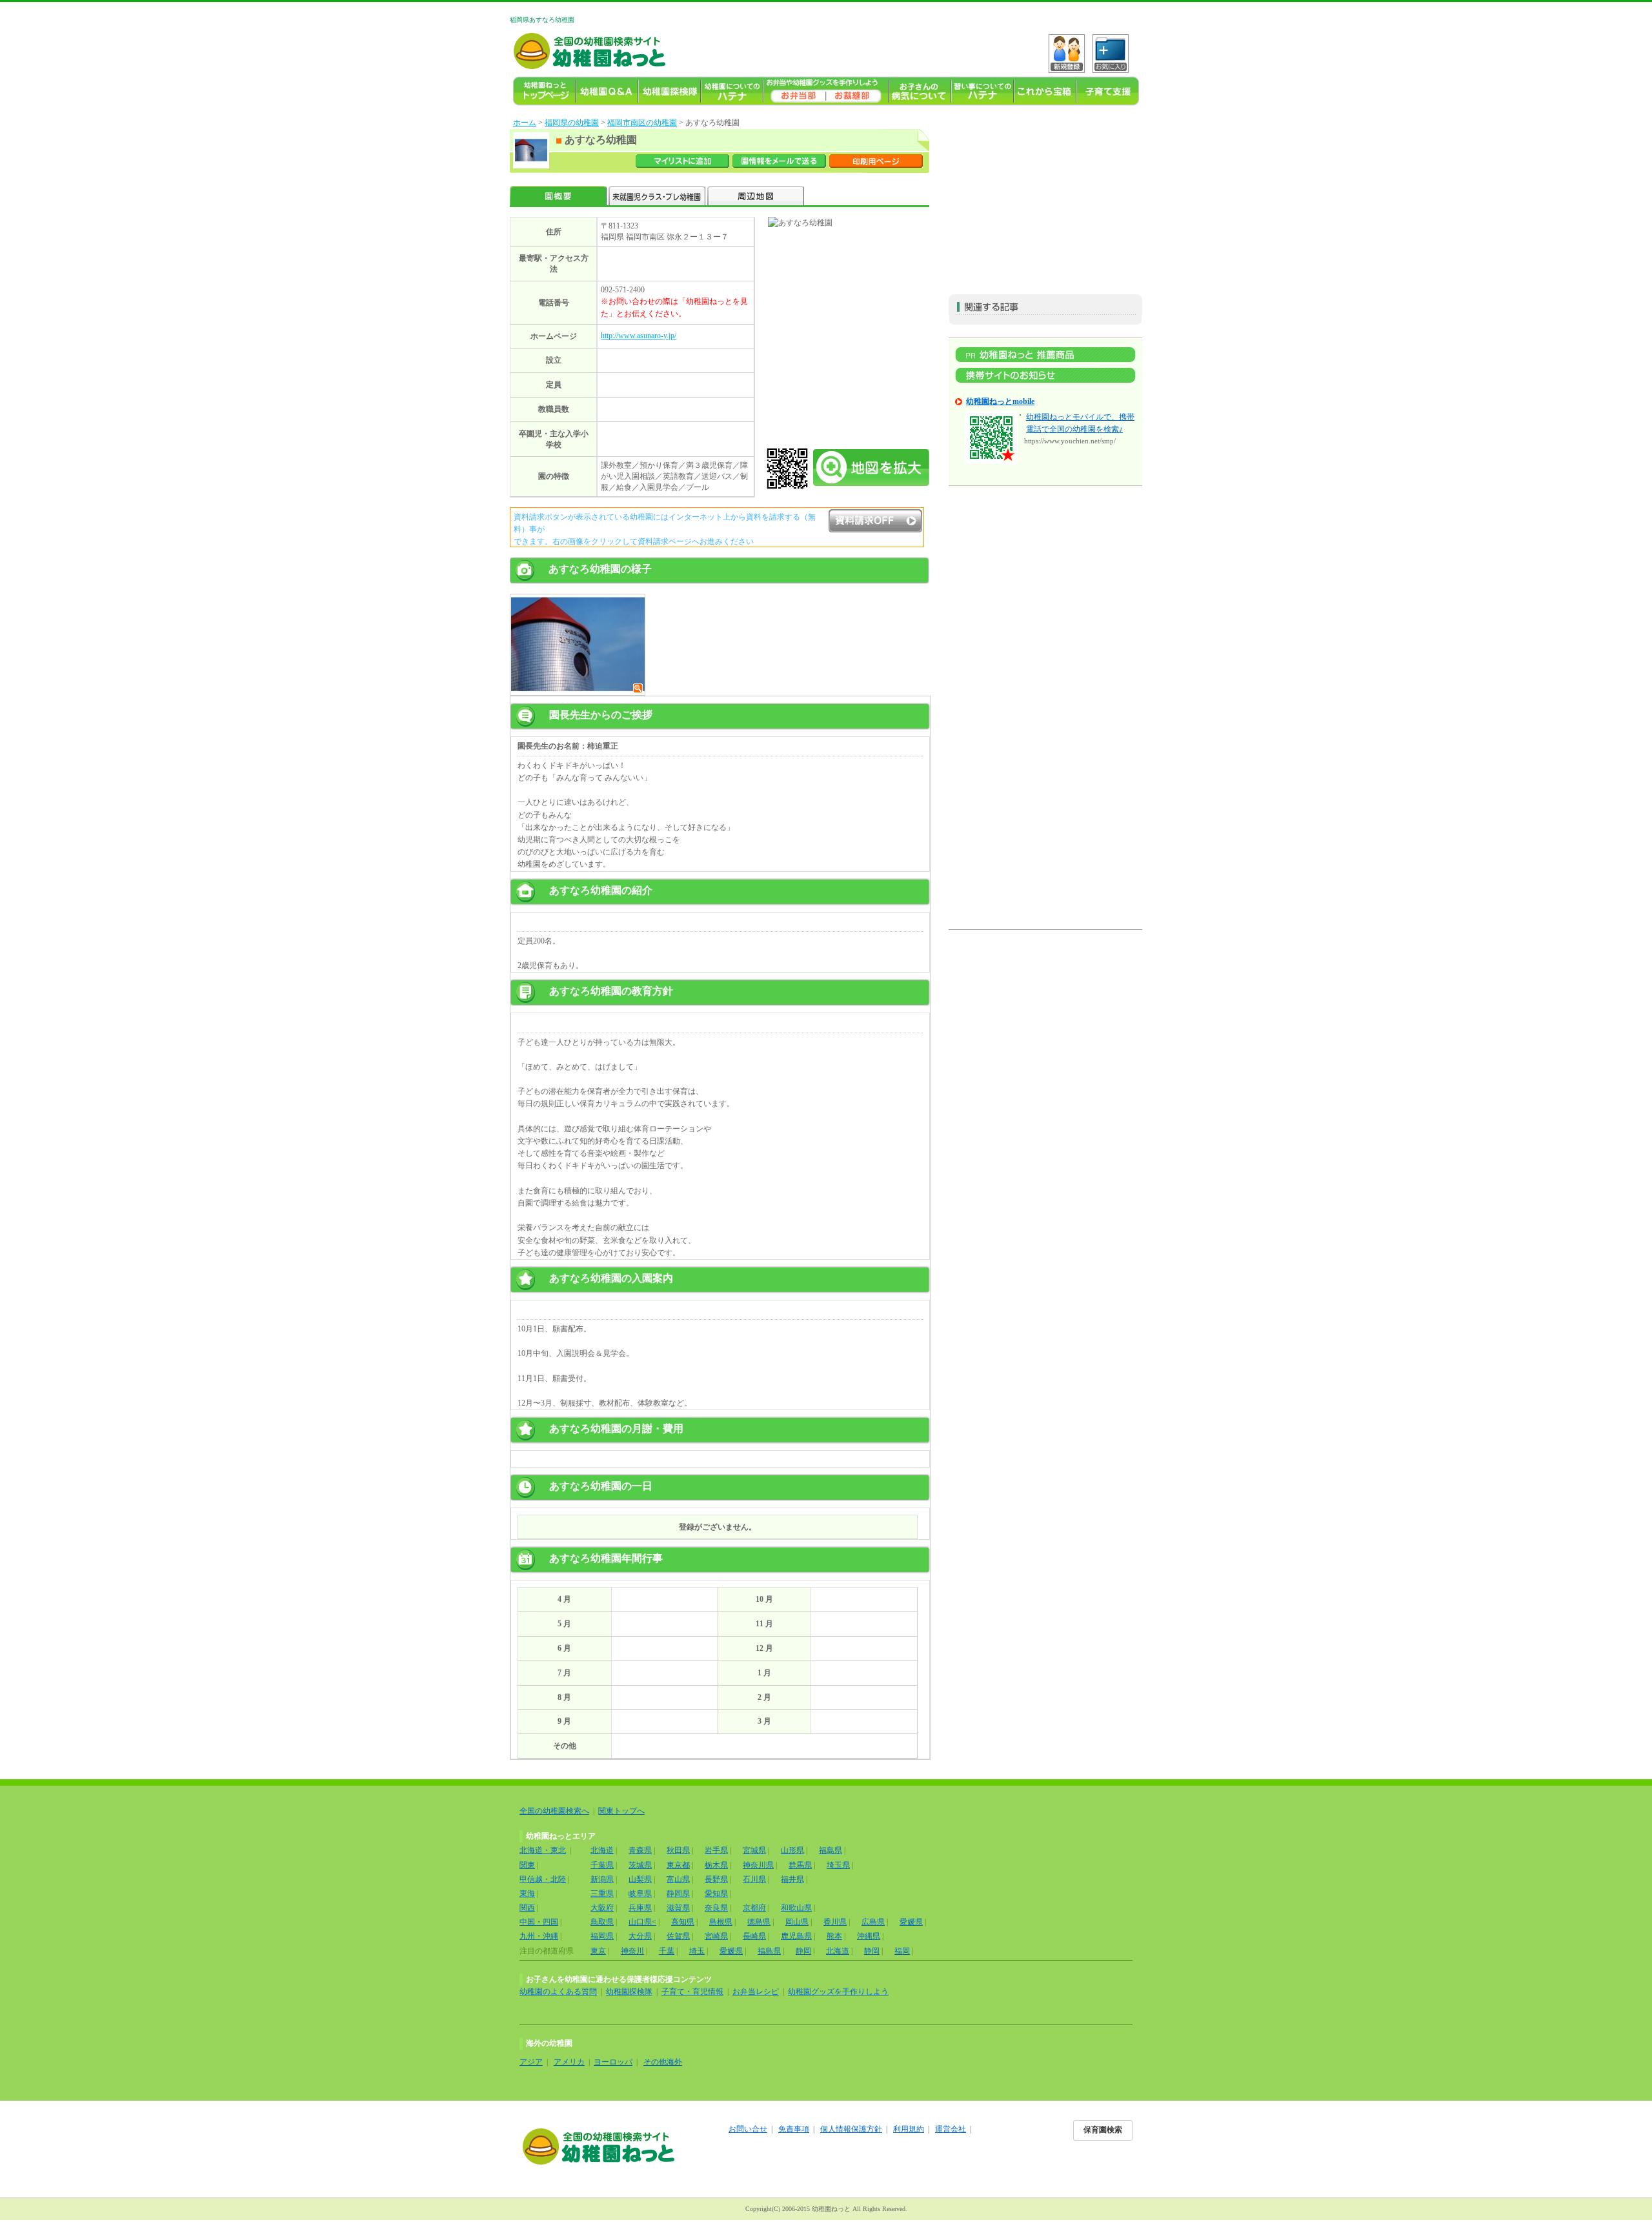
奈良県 (716, 1908)
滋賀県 (678, 1908)
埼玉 (697, 1951)
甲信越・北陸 (543, 1879)
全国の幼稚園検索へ (554, 1811)
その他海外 (663, 2062)
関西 (527, 1908)
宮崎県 (716, 1936)
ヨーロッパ (613, 2062)
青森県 (640, 1850)
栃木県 (716, 1865)
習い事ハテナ (982, 91)
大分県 (640, 1936)
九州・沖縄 (539, 1936)
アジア (531, 2062)
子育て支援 (1108, 91)
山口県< (642, 1922)
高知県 (683, 1922)
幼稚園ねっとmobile (1000, 401)
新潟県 (602, 1879)
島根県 (721, 1922)
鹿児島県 (796, 1936)
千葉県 (602, 1865)
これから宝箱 (1045, 91)
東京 (598, 1951)
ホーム (525, 123)
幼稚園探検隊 (670, 91)
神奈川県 (758, 1865)
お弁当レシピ (756, 1992)
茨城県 (640, 1865)
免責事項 (794, 2129)
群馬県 (800, 1865)
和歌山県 (796, 1908)
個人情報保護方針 (851, 2129)
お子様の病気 (920, 91)
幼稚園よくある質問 (607, 91)
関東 (527, 1865)
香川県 (835, 1922)
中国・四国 (539, 1922)
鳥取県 (602, 1922)
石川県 (754, 1879)
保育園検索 (1103, 2130)
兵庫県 (640, 1908)
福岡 (902, 1951)
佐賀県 (678, 1936)
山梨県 (640, 1879)
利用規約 (909, 2129)
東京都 (678, 1865)
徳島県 (759, 1922)
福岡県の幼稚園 (572, 123)
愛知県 (716, 1894)
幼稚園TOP (544, 91)
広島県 (873, 1922)
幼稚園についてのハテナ (732, 91)
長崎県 (754, 1936)
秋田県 (678, 1850)
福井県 (792, 1879)
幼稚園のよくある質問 (558, 1992)
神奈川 (632, 1951)
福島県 (831, 1850)
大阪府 (602, 1908)
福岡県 (602, 1936)
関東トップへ (621, 1811)
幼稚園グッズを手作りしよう (838, 1992)
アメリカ (569, 2062)
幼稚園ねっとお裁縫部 (857, 91)
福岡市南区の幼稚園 (642, 123)
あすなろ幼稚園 (601, 140)
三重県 (602, 1894)
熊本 (834, 1936)
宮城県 (754, 1850)
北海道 (602, 1850)
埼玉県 (838, 1865)
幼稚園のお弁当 (795, 91)
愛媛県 (911, 1922)
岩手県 (716, 1850)
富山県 (678, 1879)
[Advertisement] (1045, 197)
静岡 (803, 1951)
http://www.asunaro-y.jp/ (639, 336)
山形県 (792, 1850)
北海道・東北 (543, 1850)
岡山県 (797, 1922)
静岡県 (678, 1894)
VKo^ (1067, 54)
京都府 (754, 1908)
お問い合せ (748, 2129)
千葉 (667, 1951)
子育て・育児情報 (692, 1992)
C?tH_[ (1111, 54)
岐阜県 (640, 1894)
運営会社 (951, 2129)
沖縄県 (869, 1936)
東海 (527, 1894)
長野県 (716, 1879)
